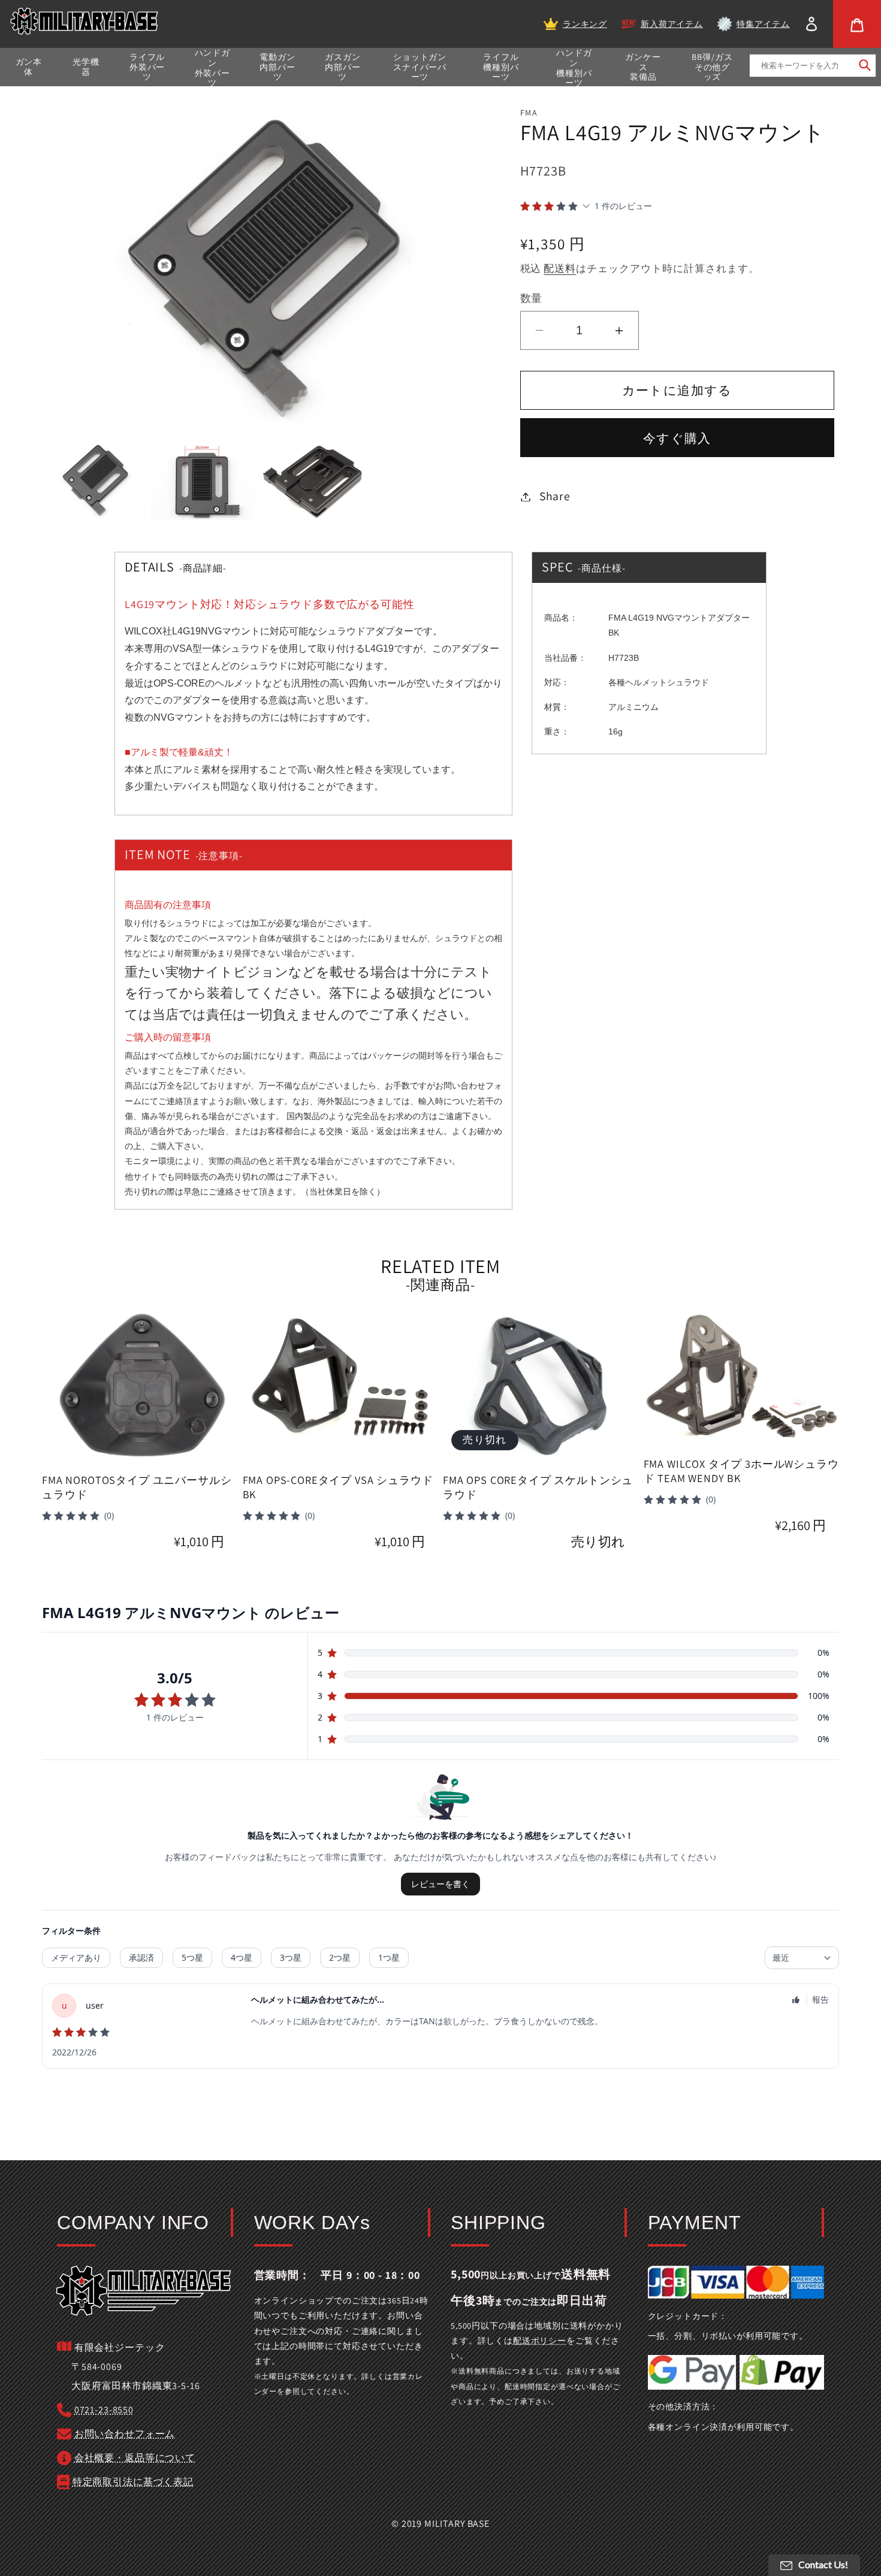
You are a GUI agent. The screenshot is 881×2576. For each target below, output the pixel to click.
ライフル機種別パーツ (501, 67)
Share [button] (555, 496)
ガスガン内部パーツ (343, 67)
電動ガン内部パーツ (277, 67)
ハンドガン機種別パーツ (574, 68)
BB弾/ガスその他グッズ (712, 67)
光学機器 (86, 67)
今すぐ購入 (677, 438)
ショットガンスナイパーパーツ (420, 67)
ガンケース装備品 (643, 67)
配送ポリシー (540, 2341)
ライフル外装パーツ (147, 67)
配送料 (560, 268)
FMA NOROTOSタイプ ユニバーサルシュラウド (137, 1487)
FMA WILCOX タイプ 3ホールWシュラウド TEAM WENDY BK (741, 1471)
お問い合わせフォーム (125, 2434)
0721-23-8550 (104, 2410)
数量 (531, 298)
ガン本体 (29, 67)
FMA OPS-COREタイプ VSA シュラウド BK (338, 1487)
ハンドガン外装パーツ (212, 68)
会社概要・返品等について (135, 2458)
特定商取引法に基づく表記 (133, 2482)
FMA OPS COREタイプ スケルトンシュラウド (538, 1487)
